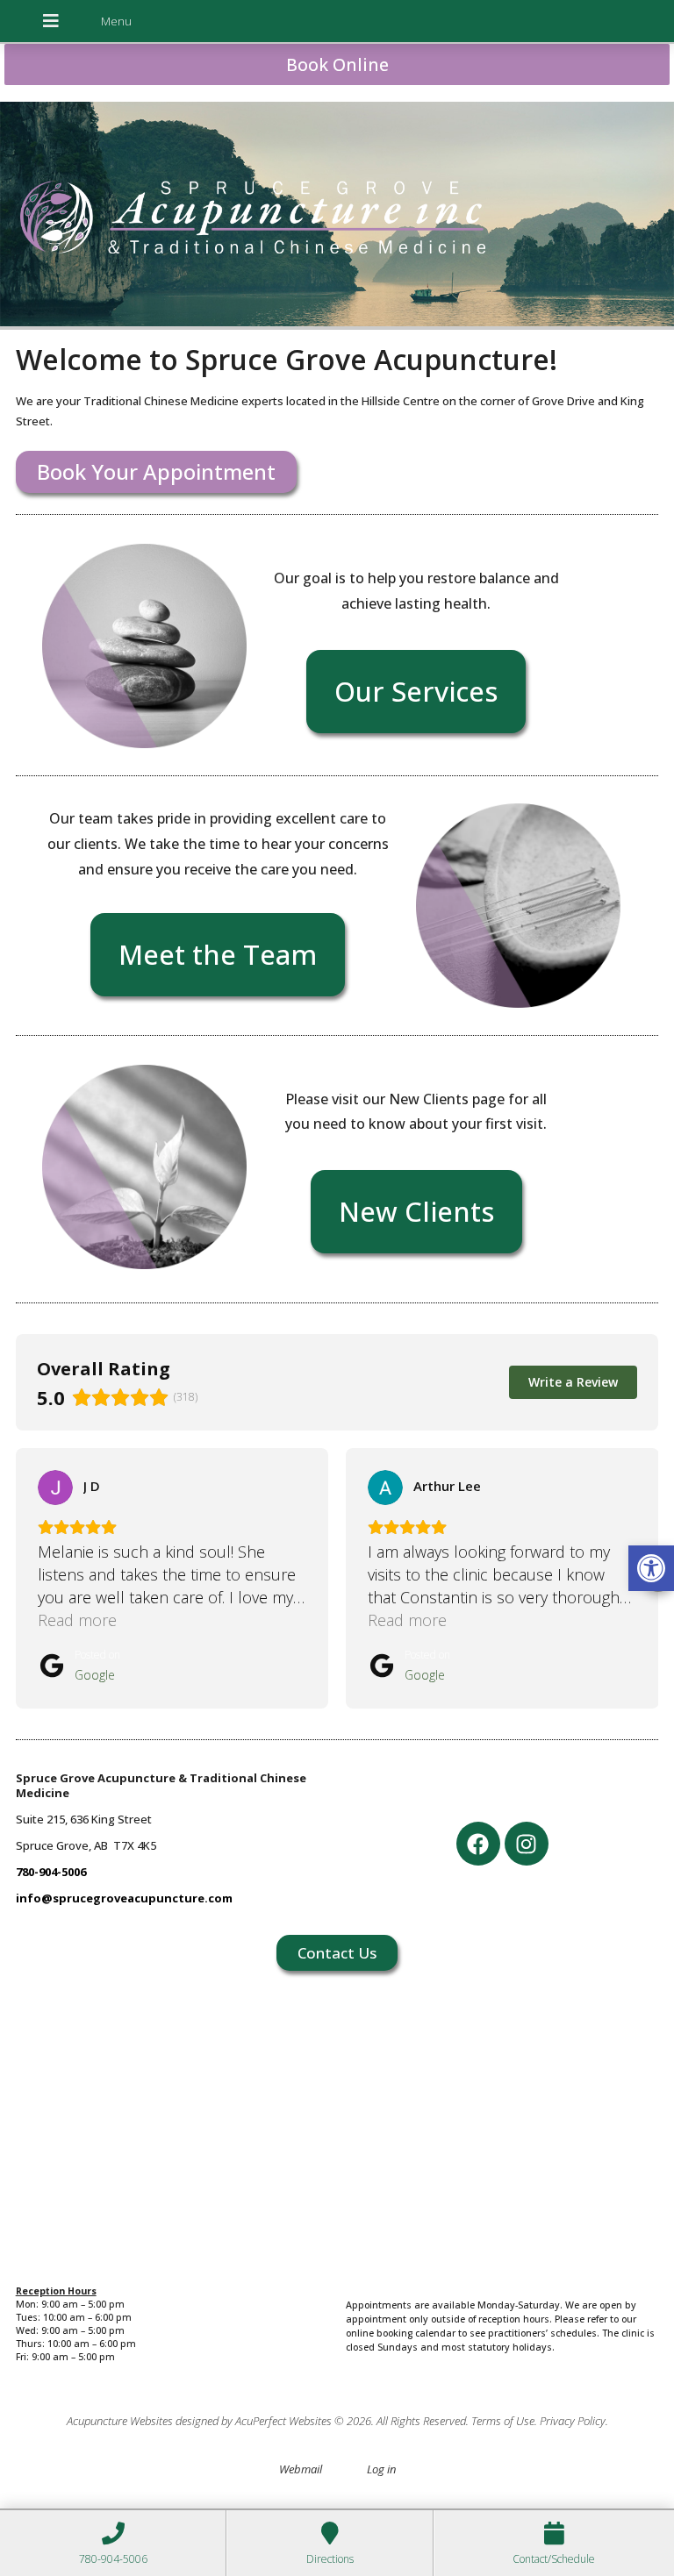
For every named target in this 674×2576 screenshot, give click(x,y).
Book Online (337, 64)
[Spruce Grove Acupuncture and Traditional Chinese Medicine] (337, 216)
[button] (651, 1568)
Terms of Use (503, 2421)
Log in (381, 2469)
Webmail (301, 2469)
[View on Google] (55, 1488)
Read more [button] (77, 1620)
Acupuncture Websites (120, 2421)
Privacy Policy (573, 2421)
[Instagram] (527, 1844)
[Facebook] (478, 1844)
